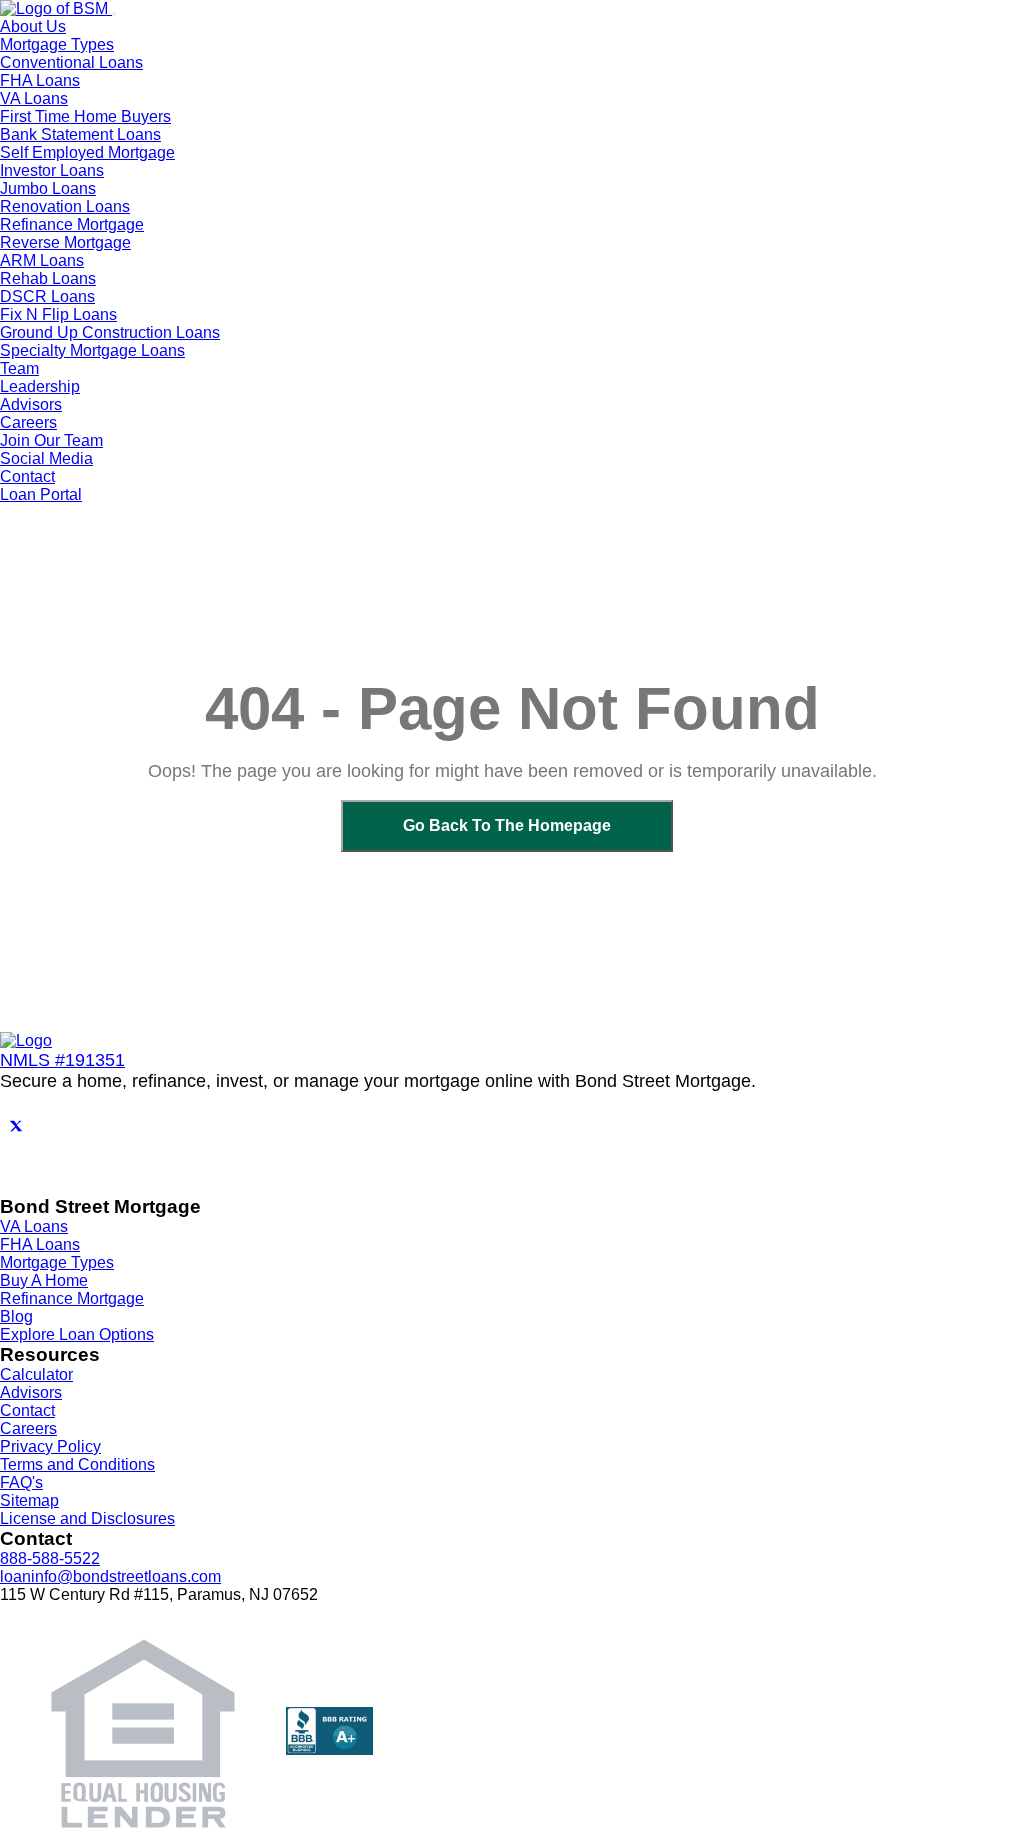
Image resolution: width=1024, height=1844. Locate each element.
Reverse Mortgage (65, 242)
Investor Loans (52, 170)
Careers (28, 1428)
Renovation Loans (65, 206)
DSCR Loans (47, 296)
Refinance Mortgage (72, 224)
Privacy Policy (50, 1446)
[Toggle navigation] (114, 14)
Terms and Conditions (77, 1464)
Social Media (46, 458)
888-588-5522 (50, 1558)
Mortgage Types (57, 1262)
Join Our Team (51, 440)
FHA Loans (40, 80)
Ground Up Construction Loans (110, 332)
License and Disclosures (87, 1518)
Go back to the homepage (507, 825)
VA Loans (34, 98)
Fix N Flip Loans (58, 314)
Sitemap (29, 1500)
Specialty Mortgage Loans (92, 350)
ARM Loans (42, 260)
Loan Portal (41, 494)
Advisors (31, 404)
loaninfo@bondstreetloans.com (110, 1576)
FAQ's (21, 1482)
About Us (33, 26)
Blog (16, 1316)
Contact (27, 476)
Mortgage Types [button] (57, 44)
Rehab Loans (48, 278)
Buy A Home (44, 1280)
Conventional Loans (71, 62)
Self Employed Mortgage (87, 152)
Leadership (40, 386)
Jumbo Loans (48, 188)
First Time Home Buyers (85, 116)
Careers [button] (28, 422)
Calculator (36, 1374)
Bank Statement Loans (80, 134)
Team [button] (19, 368)
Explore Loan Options (77, 1334)
